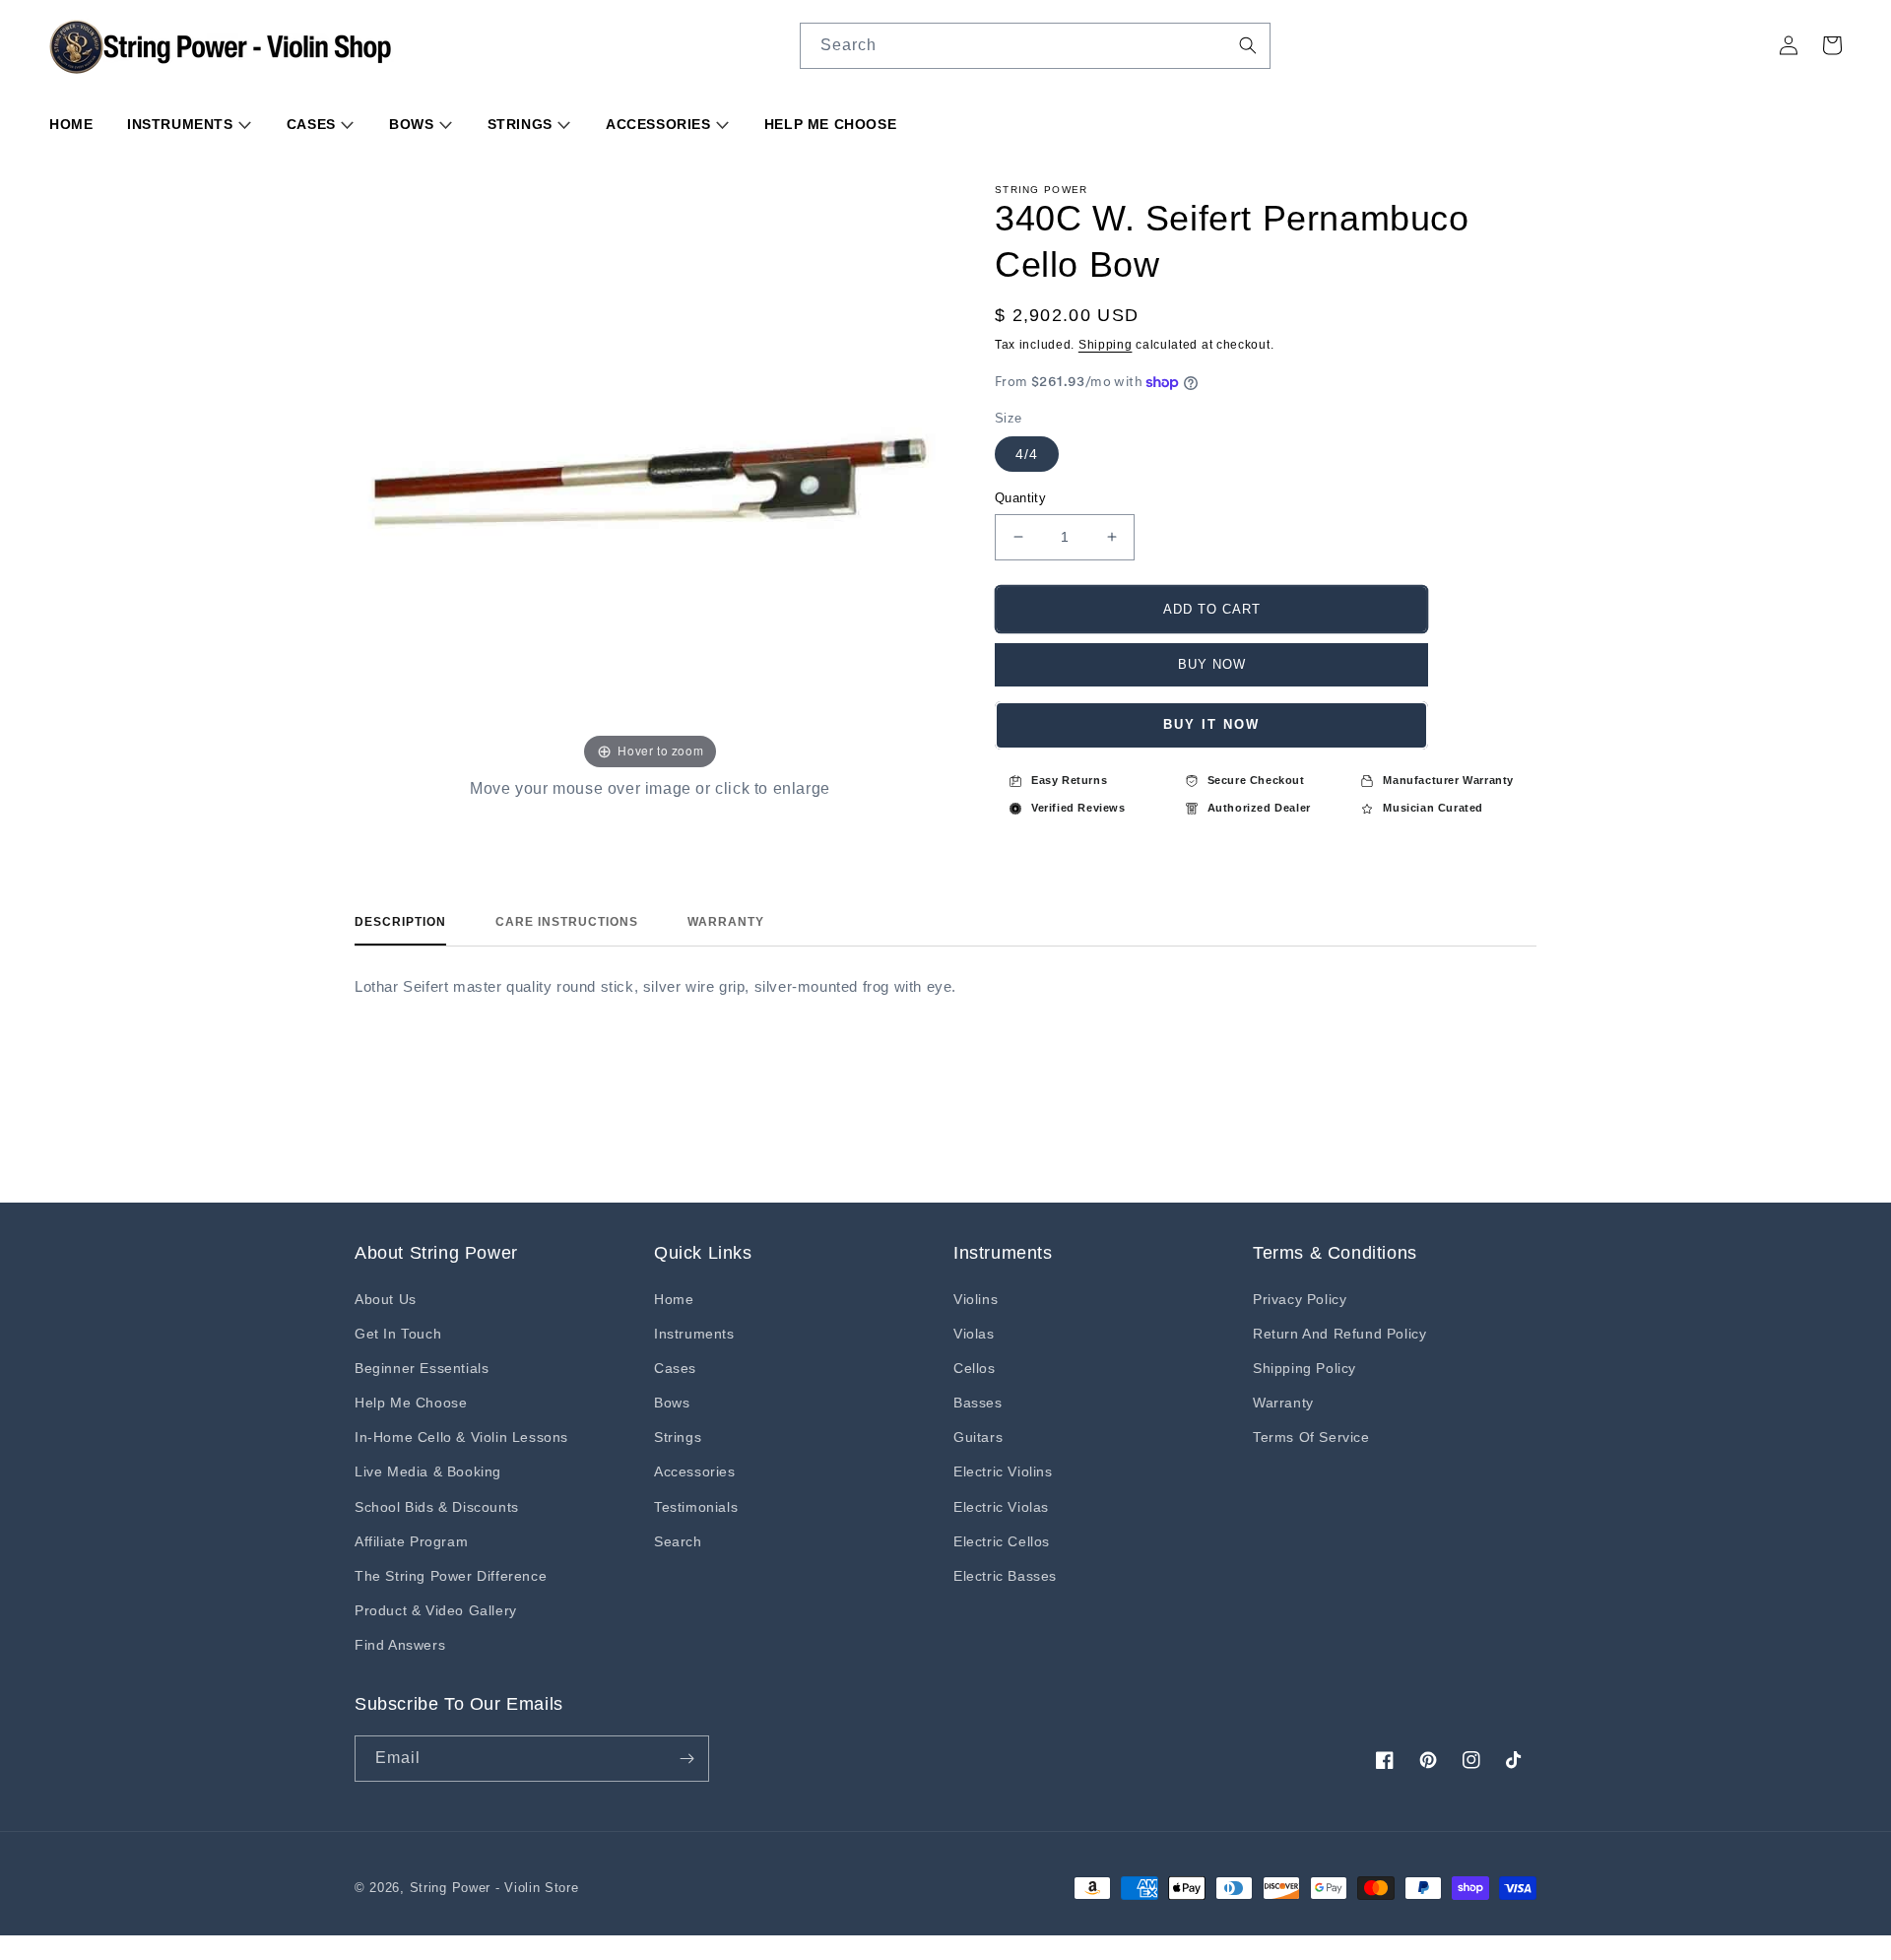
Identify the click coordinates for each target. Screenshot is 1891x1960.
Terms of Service (1311, 1437)
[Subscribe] (686, 1759)
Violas (974, 1334)
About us (386, 1299)
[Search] (1248, 45)
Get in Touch (398, 1334)
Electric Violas (1001, 1507)
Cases (314, 124)
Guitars (978, 1437)
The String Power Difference (451, 1576)
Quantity (1020, 498)
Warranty (726, 922)
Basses (978, 1403)
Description (400, 922)
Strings (522, 124)
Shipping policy (1304, 1368)
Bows (414, 124)
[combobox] (1035, 46)
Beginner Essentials (422, 1368)
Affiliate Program (411, 1541)
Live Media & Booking (428, 1471)
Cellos (975, 1368)
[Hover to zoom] (650, 478)
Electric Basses (1005, 1576)
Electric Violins (1003, 1471)
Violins (976, 1299)
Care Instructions (567, 922)
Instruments (182, 124)
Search (678, 1541)
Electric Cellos (1002, 1541)
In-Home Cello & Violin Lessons (461, 1437)
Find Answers (400, 1645)
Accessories (660, 124)
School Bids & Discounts (437, 1507)
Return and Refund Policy (1339, 1334)
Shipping (1106, 345)
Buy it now (1211, 724)
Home (71, 124)
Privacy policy (1300, 1299)
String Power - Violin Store (494, 1888)
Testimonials (696, 1507)
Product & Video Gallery (436, 1610)
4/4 (1027, 454)
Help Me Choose (830, 124)
